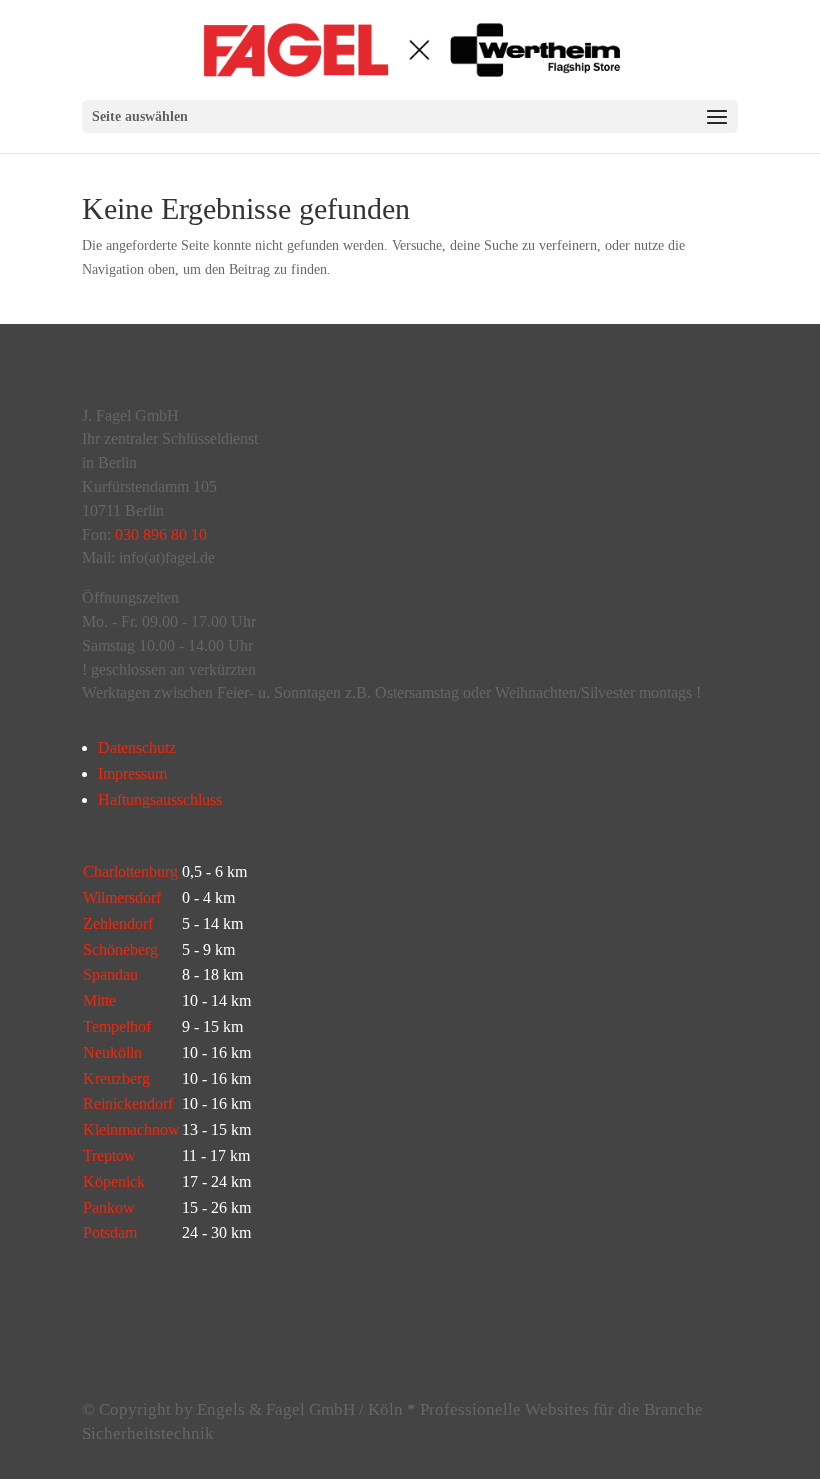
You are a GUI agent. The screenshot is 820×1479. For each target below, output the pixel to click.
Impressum (132, 773)
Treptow (109, 1155)
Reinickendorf (128, 1103)
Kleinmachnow (131, 1129)
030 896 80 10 (161, 534)
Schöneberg (120, 949)
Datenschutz (137, 747)
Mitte (99, 1000)
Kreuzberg (116, 1078)
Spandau (110, 974)
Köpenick (114, 1181)
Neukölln (112, 1052)
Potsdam (110, 1232)
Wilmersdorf (122, 897)
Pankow (109, 1207)
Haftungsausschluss (160, 799)
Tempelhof (117, 1026)
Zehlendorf (118, 923)
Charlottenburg (130, 871)
